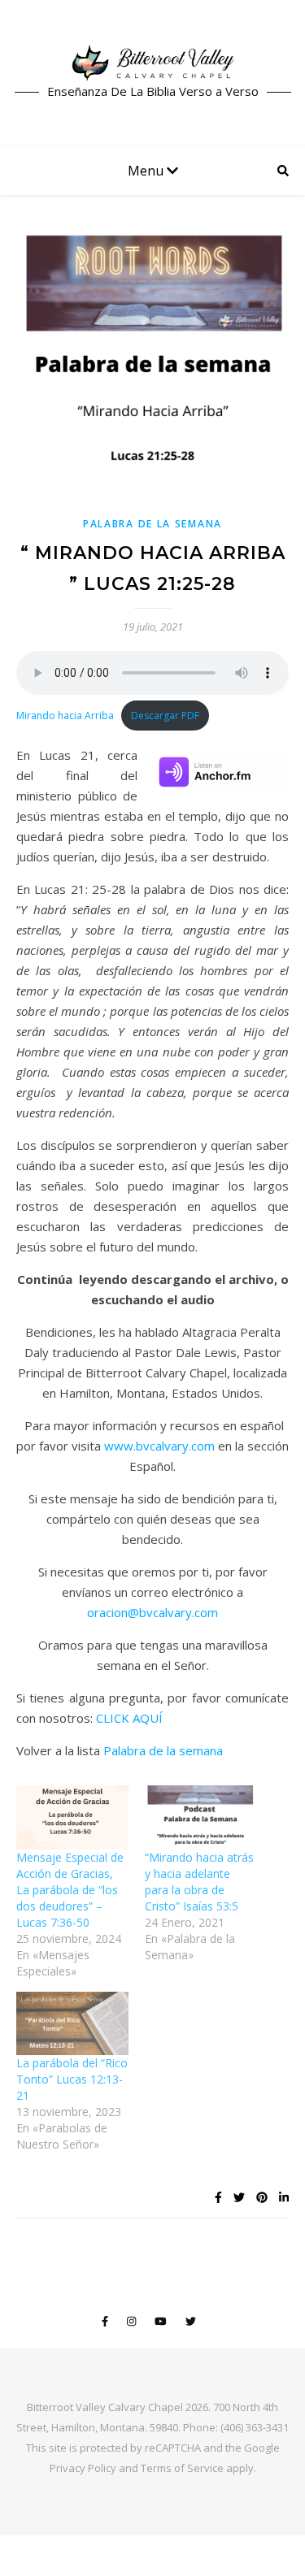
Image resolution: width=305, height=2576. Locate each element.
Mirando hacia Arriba (65, 716)
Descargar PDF (165, 716)
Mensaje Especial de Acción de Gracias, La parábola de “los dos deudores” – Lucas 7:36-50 (70, 1890)
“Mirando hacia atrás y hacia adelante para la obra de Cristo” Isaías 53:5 (199, 1882)
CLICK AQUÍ (129, 1718)
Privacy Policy (83, 2468)
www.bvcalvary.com (159, 1446)
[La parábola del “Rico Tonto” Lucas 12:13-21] (72, 2024)
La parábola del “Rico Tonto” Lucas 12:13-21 (72, 2079)
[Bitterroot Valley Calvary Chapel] (153, 63)
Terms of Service (182, 2468)
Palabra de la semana (163, 1750)
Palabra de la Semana (152, 524)
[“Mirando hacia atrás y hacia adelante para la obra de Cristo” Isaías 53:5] (201, 1817)
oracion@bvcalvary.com (152, 1612)
